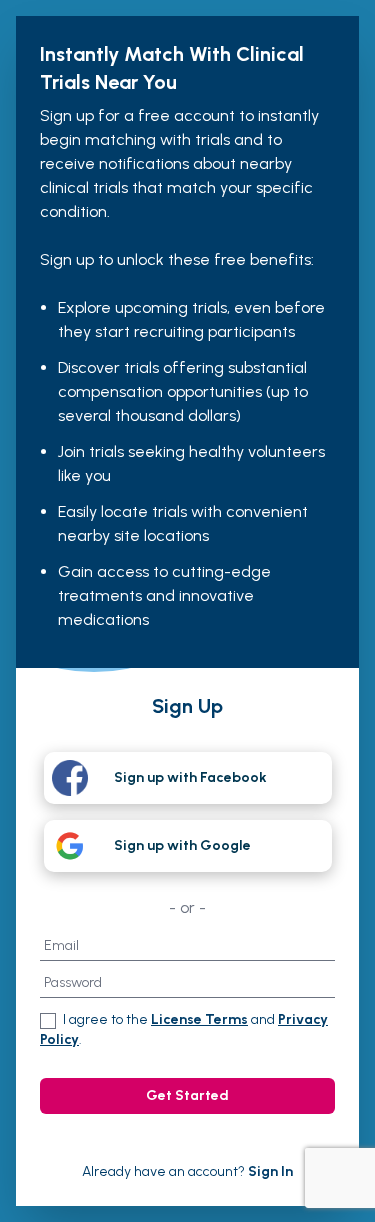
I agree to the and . (184, 1029)
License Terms (199, 1019)
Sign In (270, 1171)
